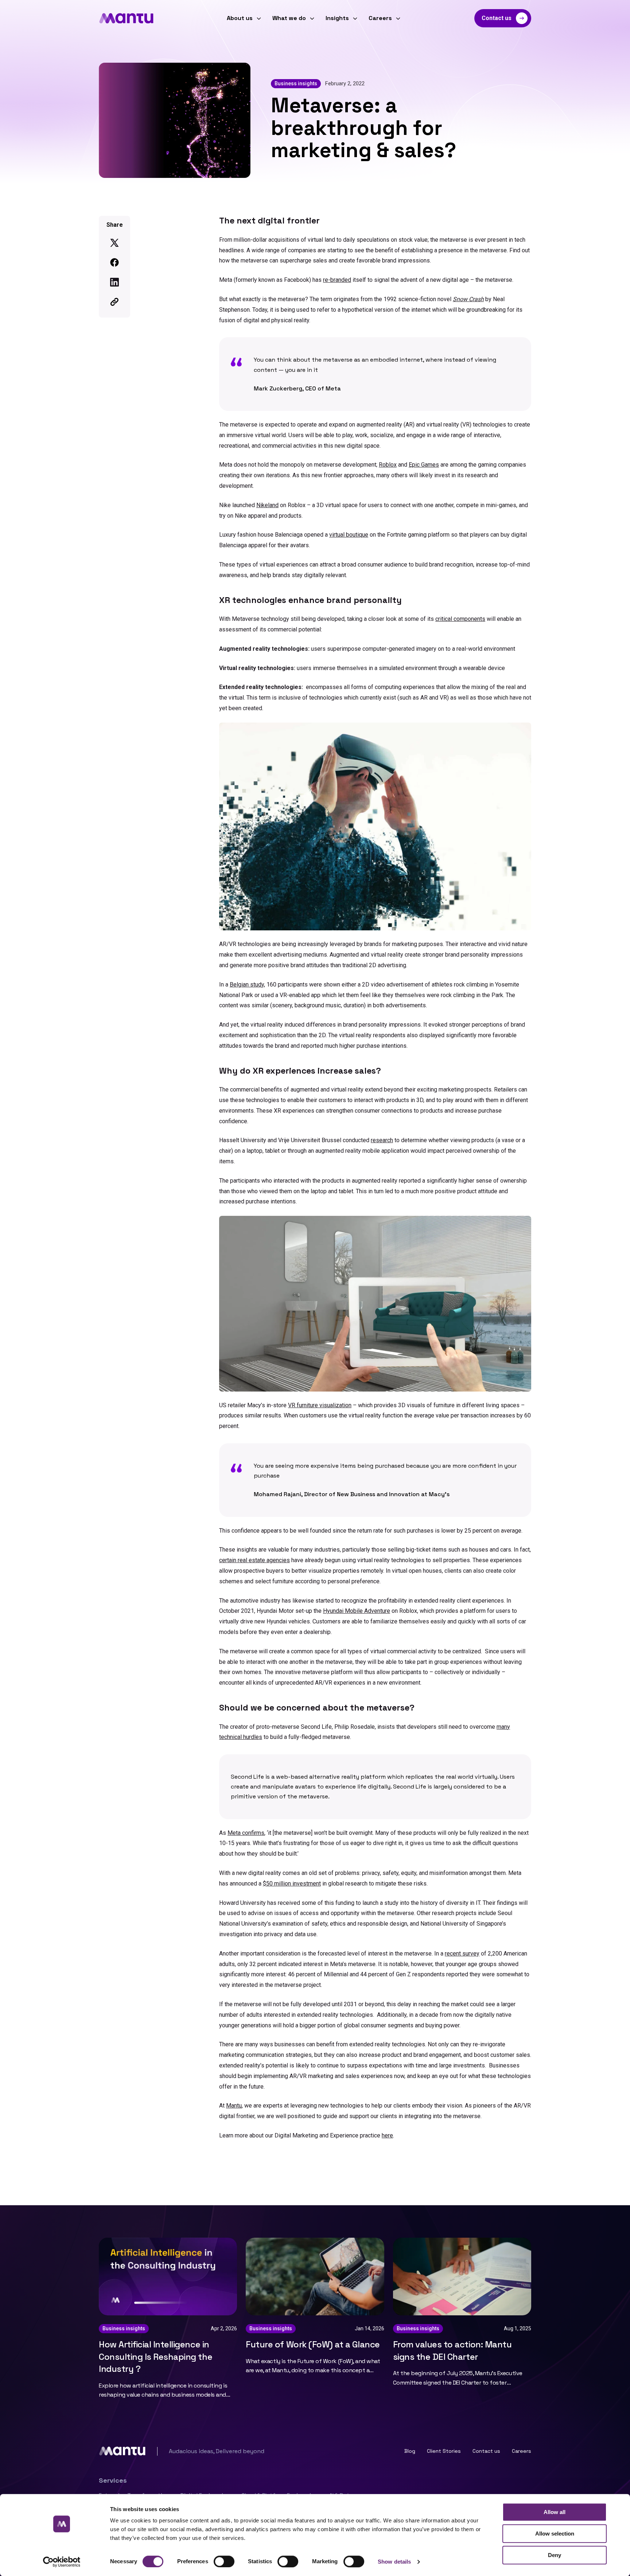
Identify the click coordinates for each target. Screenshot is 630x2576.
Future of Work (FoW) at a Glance (313, 2344)
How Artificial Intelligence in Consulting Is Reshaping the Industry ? (155, 2357)
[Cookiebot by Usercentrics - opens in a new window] (62, 2562)
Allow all (555, 2512)
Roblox (388, 465)
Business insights (296, 83)
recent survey (462, 1954)
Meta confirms (246, 1833)
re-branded (337, 280)
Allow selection (555, 2534)
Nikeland (267, 505)
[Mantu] (126, 18)
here (387, 2135)
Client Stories (444, 2451)
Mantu (234, 2106)
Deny (555, 2555)
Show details (394, 2562)
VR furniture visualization (320, 1405)
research (382, 1140)
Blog (410, 2451)
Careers (522, 2451)
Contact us (486, 2451)
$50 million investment (292, 1884)
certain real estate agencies (254, 1560)
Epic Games (424, 465)
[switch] (224, 2561)
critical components (460, 619)
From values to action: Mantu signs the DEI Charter (452, 2351)
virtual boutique (349, 535)
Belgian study (247, 985)
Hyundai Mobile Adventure (357, 1611)
